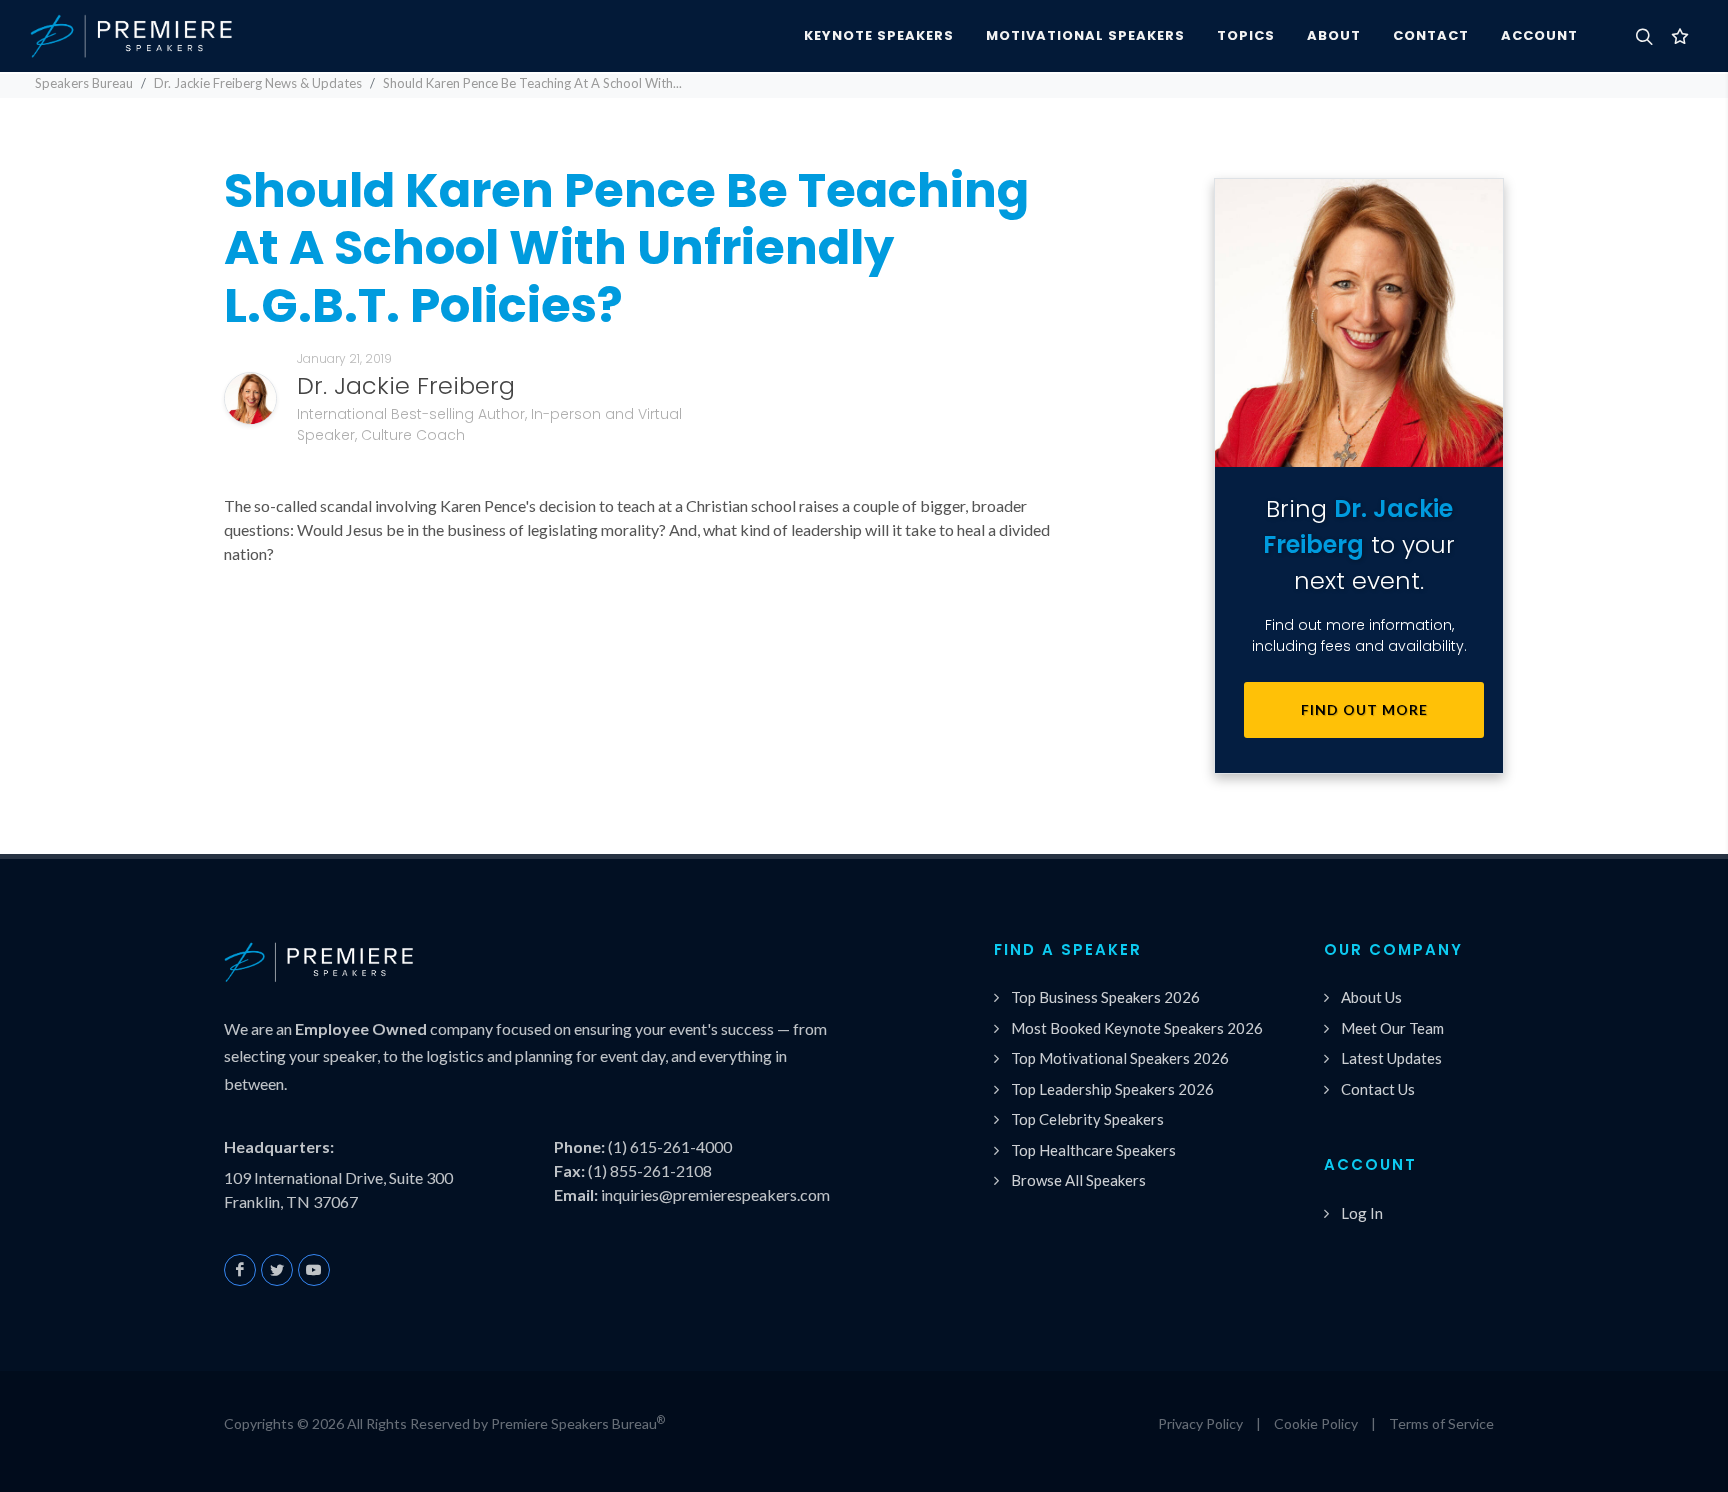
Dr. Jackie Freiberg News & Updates (258, 83)
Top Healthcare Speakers (1093, 1150)
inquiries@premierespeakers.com (715, 1194)
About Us (1371, 997)
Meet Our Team (1392, 1028)
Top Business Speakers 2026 (1105, 997)
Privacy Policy (1200, 1423)
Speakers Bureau (84, 83)
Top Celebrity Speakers (1087, 1119)
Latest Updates (1391, 1058)
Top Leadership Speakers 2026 (1112, 1089)
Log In (1362, 1213)
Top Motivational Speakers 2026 (1120, 1058)
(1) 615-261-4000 (670, 1146)
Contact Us (1378, 1089)
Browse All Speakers (1078, 1180)
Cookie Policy (1316, 1423)
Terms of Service (1441, 1423)
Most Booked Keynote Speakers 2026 (1137, 1028)
